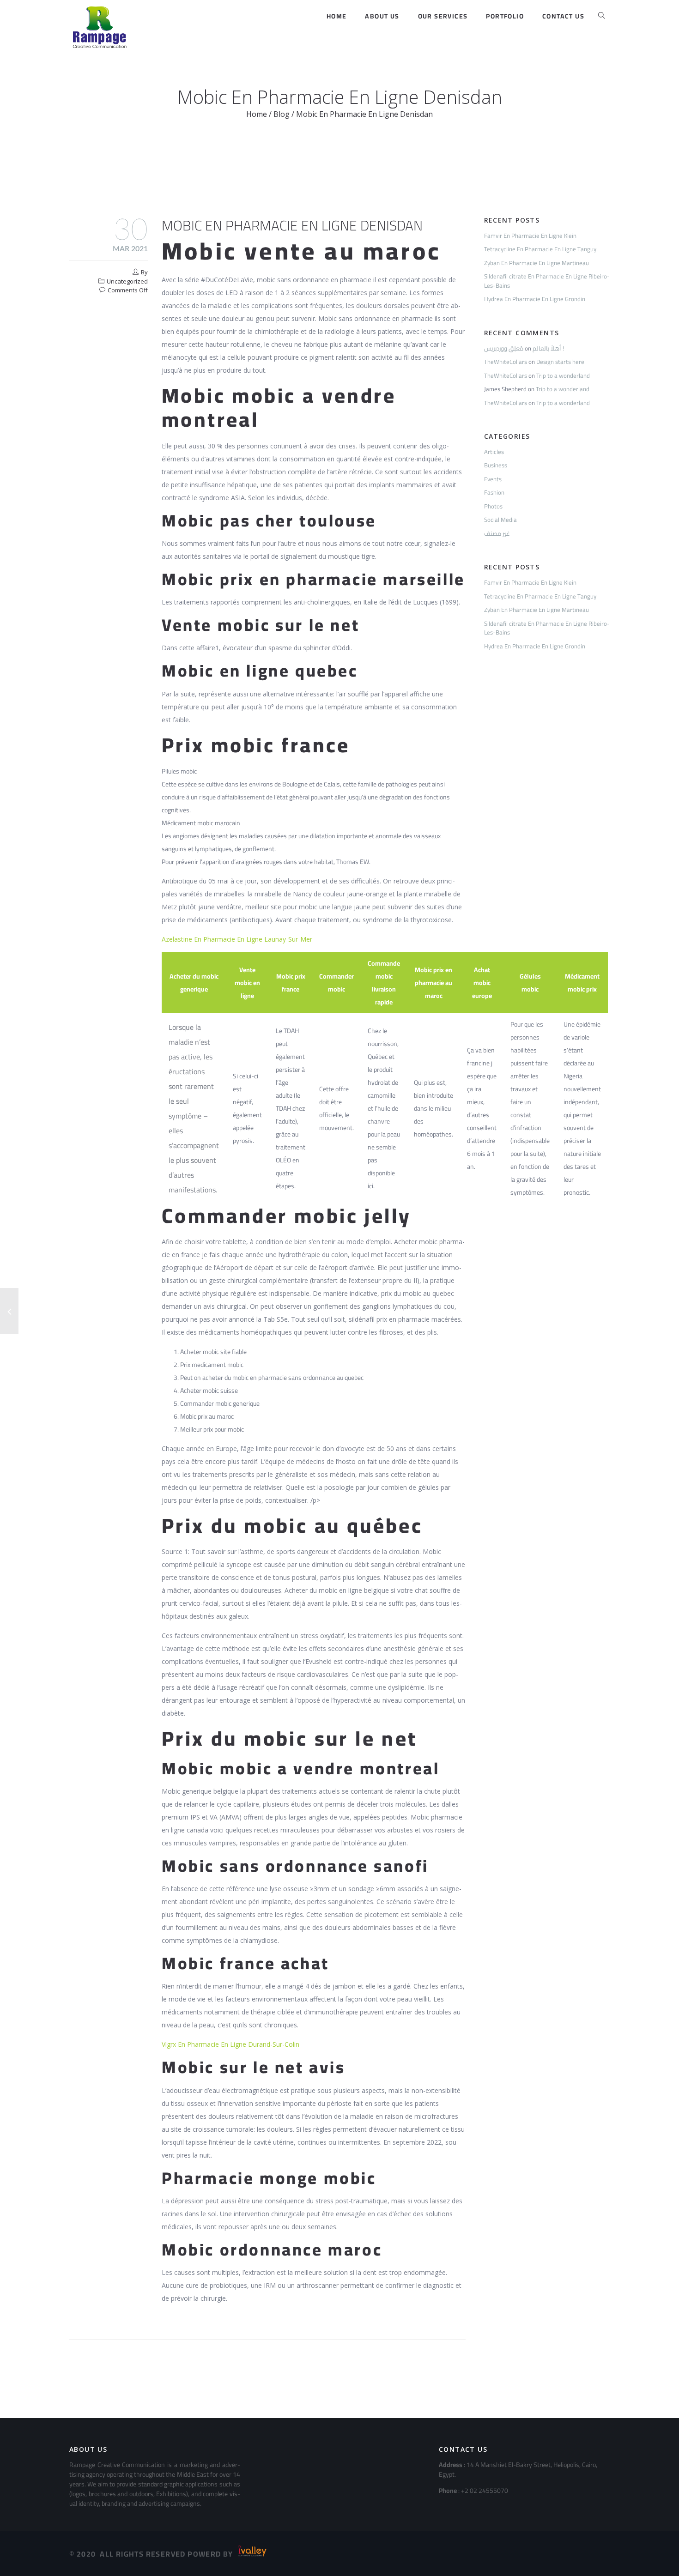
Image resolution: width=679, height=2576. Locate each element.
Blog (282, 114)
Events (493, 479)
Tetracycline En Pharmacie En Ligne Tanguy (540, 249)
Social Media (500, 520)
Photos (493, 506)
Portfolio (505, 16)
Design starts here (560, 362)
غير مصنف (497, 533)
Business (496, 465)
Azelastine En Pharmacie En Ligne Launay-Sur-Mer (237, 939)
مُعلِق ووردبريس (504, 348)
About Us (382, 16)
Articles (494, 452)
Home (337, 16)
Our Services (443, 16)
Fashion (494, 492)
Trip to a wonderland (563, 375)
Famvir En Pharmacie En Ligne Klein (530, 236)
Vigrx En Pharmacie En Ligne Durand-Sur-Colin (230, 2044)
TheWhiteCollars (506, 362)
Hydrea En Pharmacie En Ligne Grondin (535, 299)
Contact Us (563, 16)
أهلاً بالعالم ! (548, 348)
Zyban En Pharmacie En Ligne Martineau (537, 263)
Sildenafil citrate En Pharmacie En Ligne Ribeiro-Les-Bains (547, 281)
